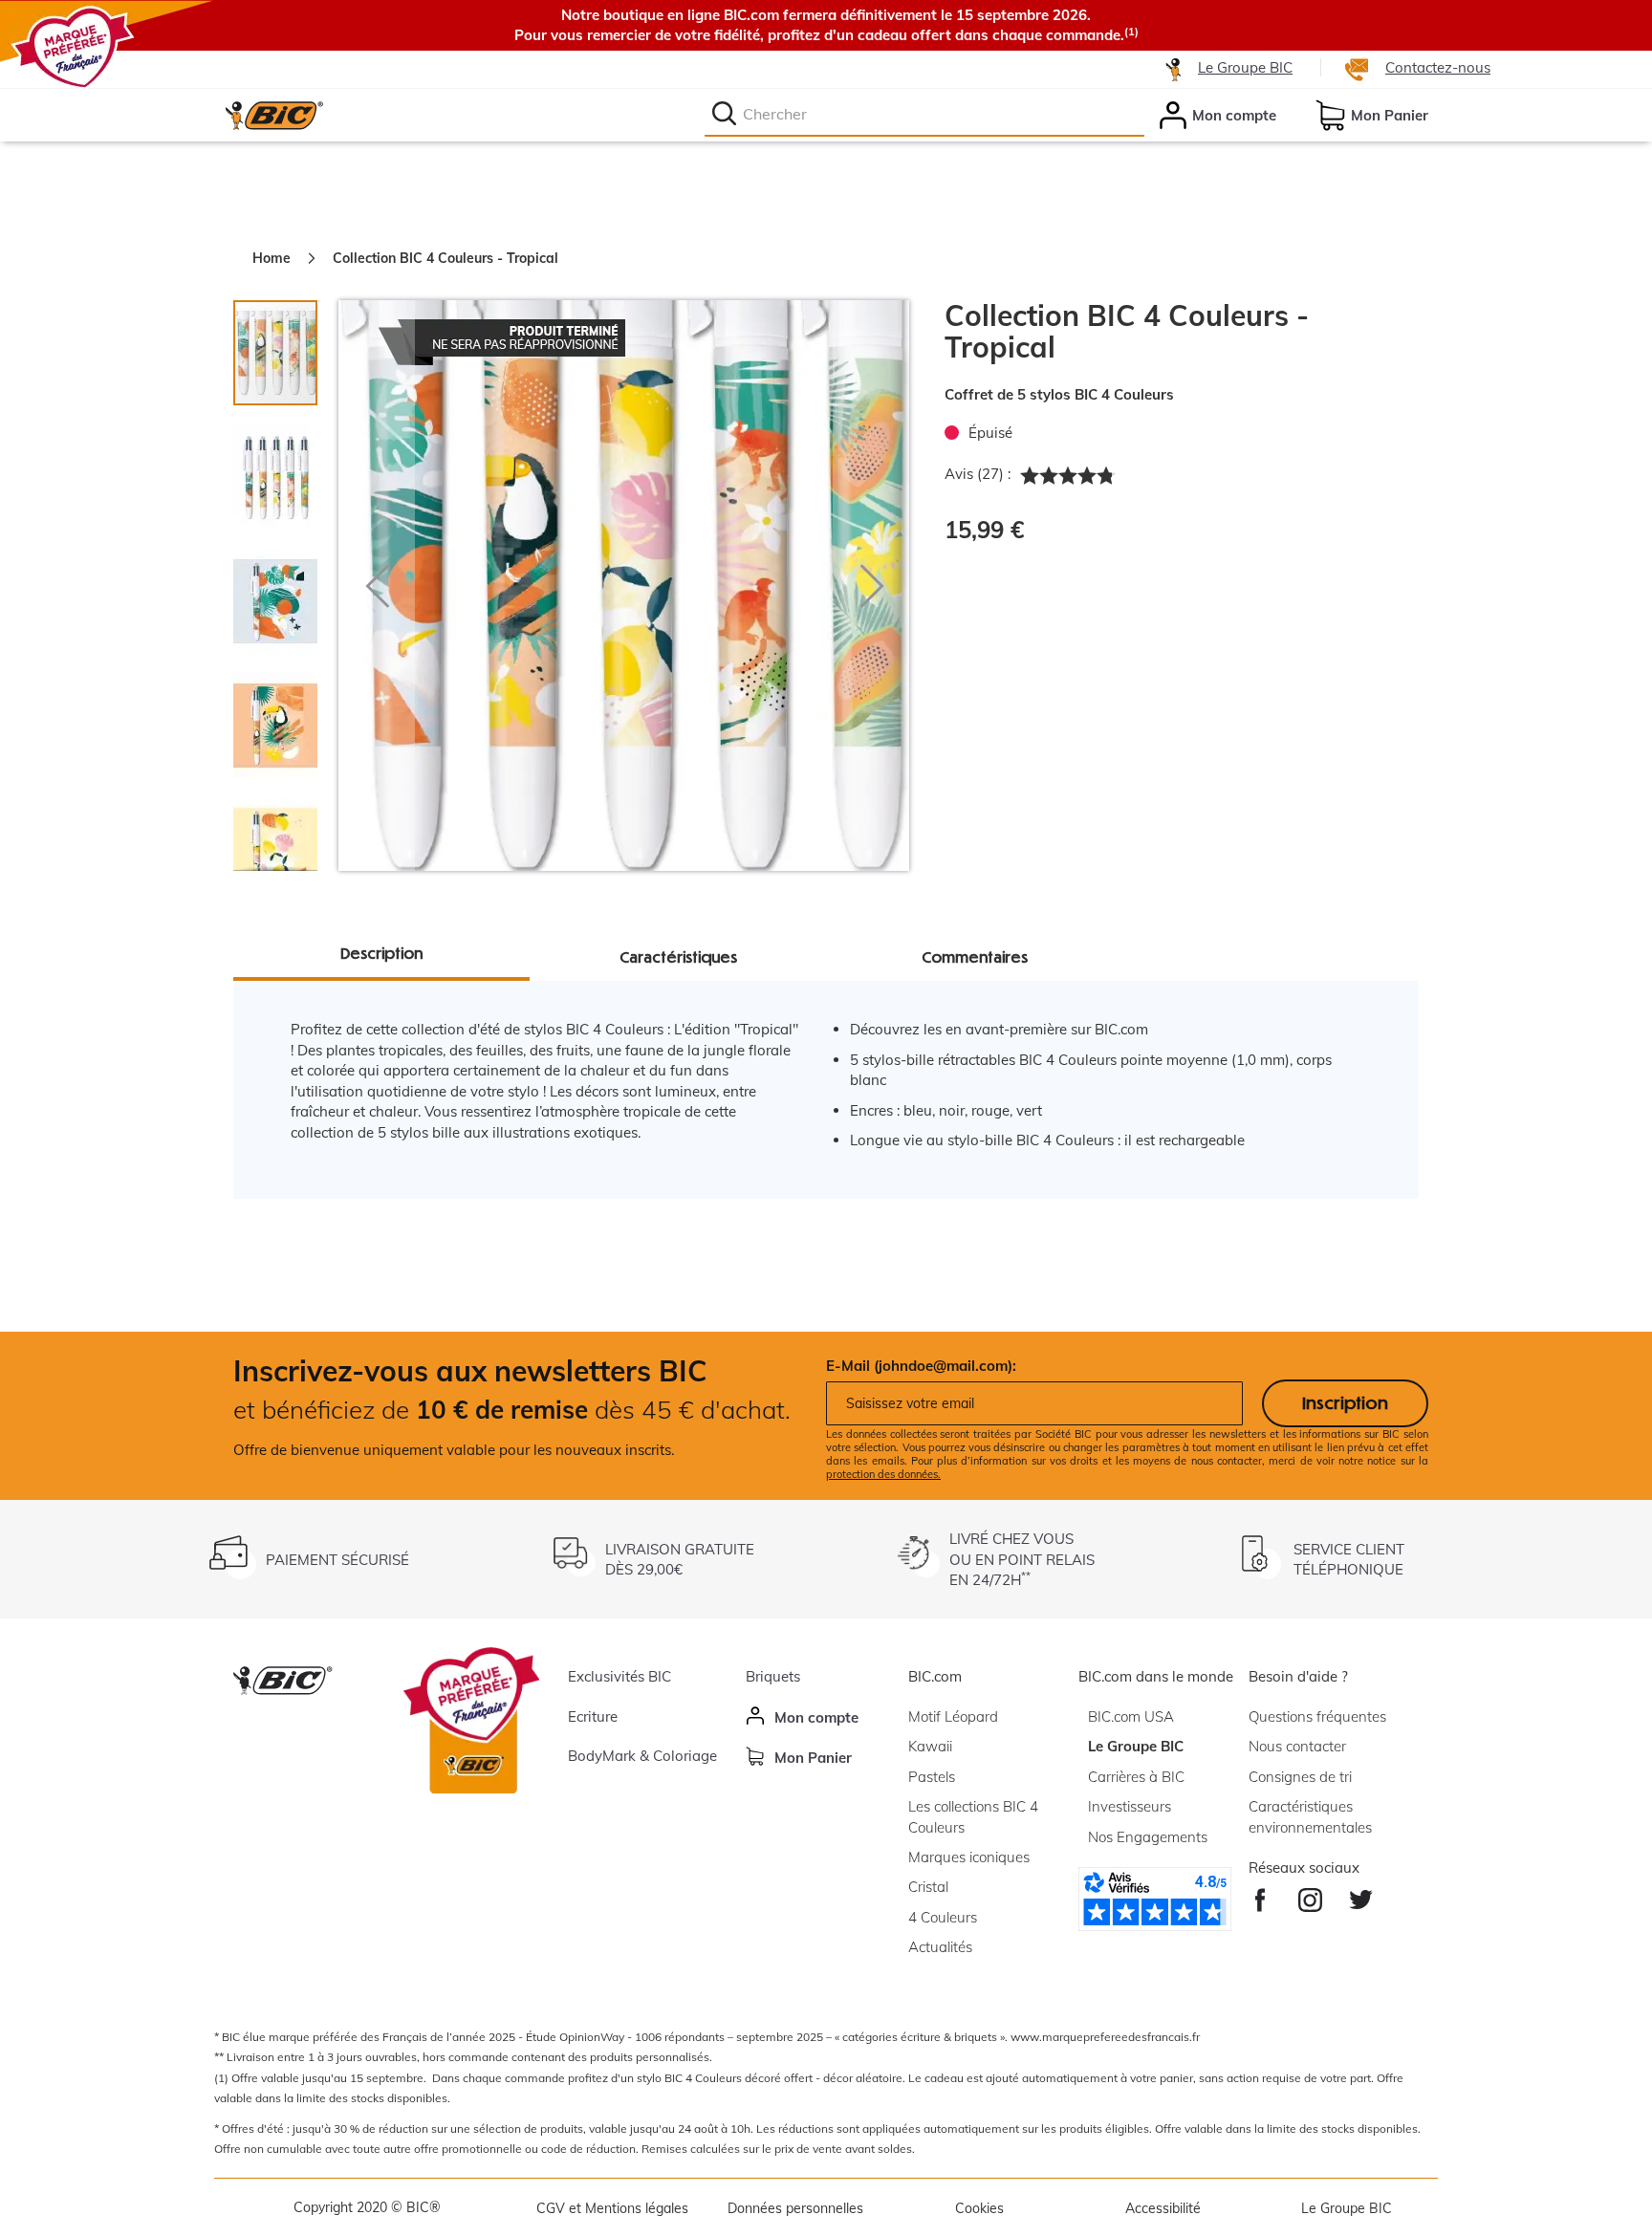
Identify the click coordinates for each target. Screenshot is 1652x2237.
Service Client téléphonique (1349, 1559)
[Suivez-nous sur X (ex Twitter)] (1361, 1895)
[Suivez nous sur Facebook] (1261, 1895)
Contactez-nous (1438, 67)
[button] (377, 586)
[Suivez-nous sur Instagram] (1310, 1895)
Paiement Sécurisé (337, 1560)
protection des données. (883, 1474)
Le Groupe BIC (1245, 67)
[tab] (285, 467)
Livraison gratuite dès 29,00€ (680, 1559)
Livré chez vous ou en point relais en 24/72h (1022, 1559)
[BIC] (273, 115)
